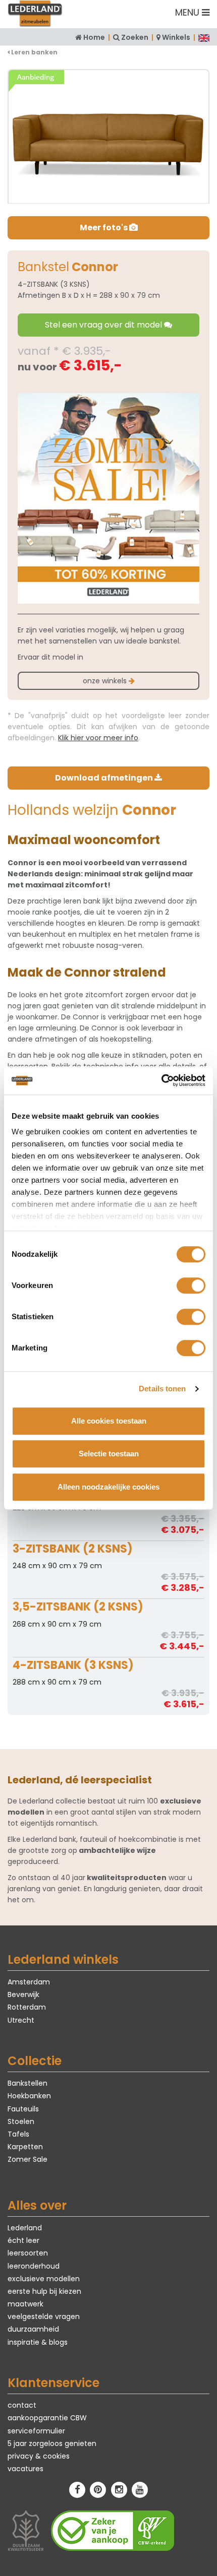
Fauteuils (23, 2109)
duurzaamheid (33, 2329)
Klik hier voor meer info (98, 738)
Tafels (18, 2134)
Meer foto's (104, 228)
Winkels (176, 37)
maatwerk (25, 2304)
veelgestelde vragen (44, 2316)
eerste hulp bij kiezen (44, 2291)
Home (94, 37)
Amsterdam (29, 1982)
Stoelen (21, 2121)
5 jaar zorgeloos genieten (52, 2443)
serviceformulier (36, 2431)
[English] (204, 37)
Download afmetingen (105, 778)
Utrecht (21, 2020)
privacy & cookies (39, 2456)
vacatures (25, 2469)
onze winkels (106, 681)
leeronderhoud (34, 2266)
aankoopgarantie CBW (47, 2418)
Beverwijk (23, 1994)
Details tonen (162, 1389)
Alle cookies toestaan (109, 1421)
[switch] (191, 1285)
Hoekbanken (29, 2096)
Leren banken (34, 52)
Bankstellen (28, 2083)
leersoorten (28, 2253)
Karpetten (25, 2147)
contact (22, 2405)
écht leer (23, 2240)
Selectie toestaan (109, 1454)
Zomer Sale (28, 2159)
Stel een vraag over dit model (104, 325)
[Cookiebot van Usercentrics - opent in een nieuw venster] (161, 1080)
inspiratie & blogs (38, 2342)
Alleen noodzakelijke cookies (108, 1487)
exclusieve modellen (44, 2279)
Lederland (25, 2228)
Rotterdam (27, 2007)
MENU (188, 12)
